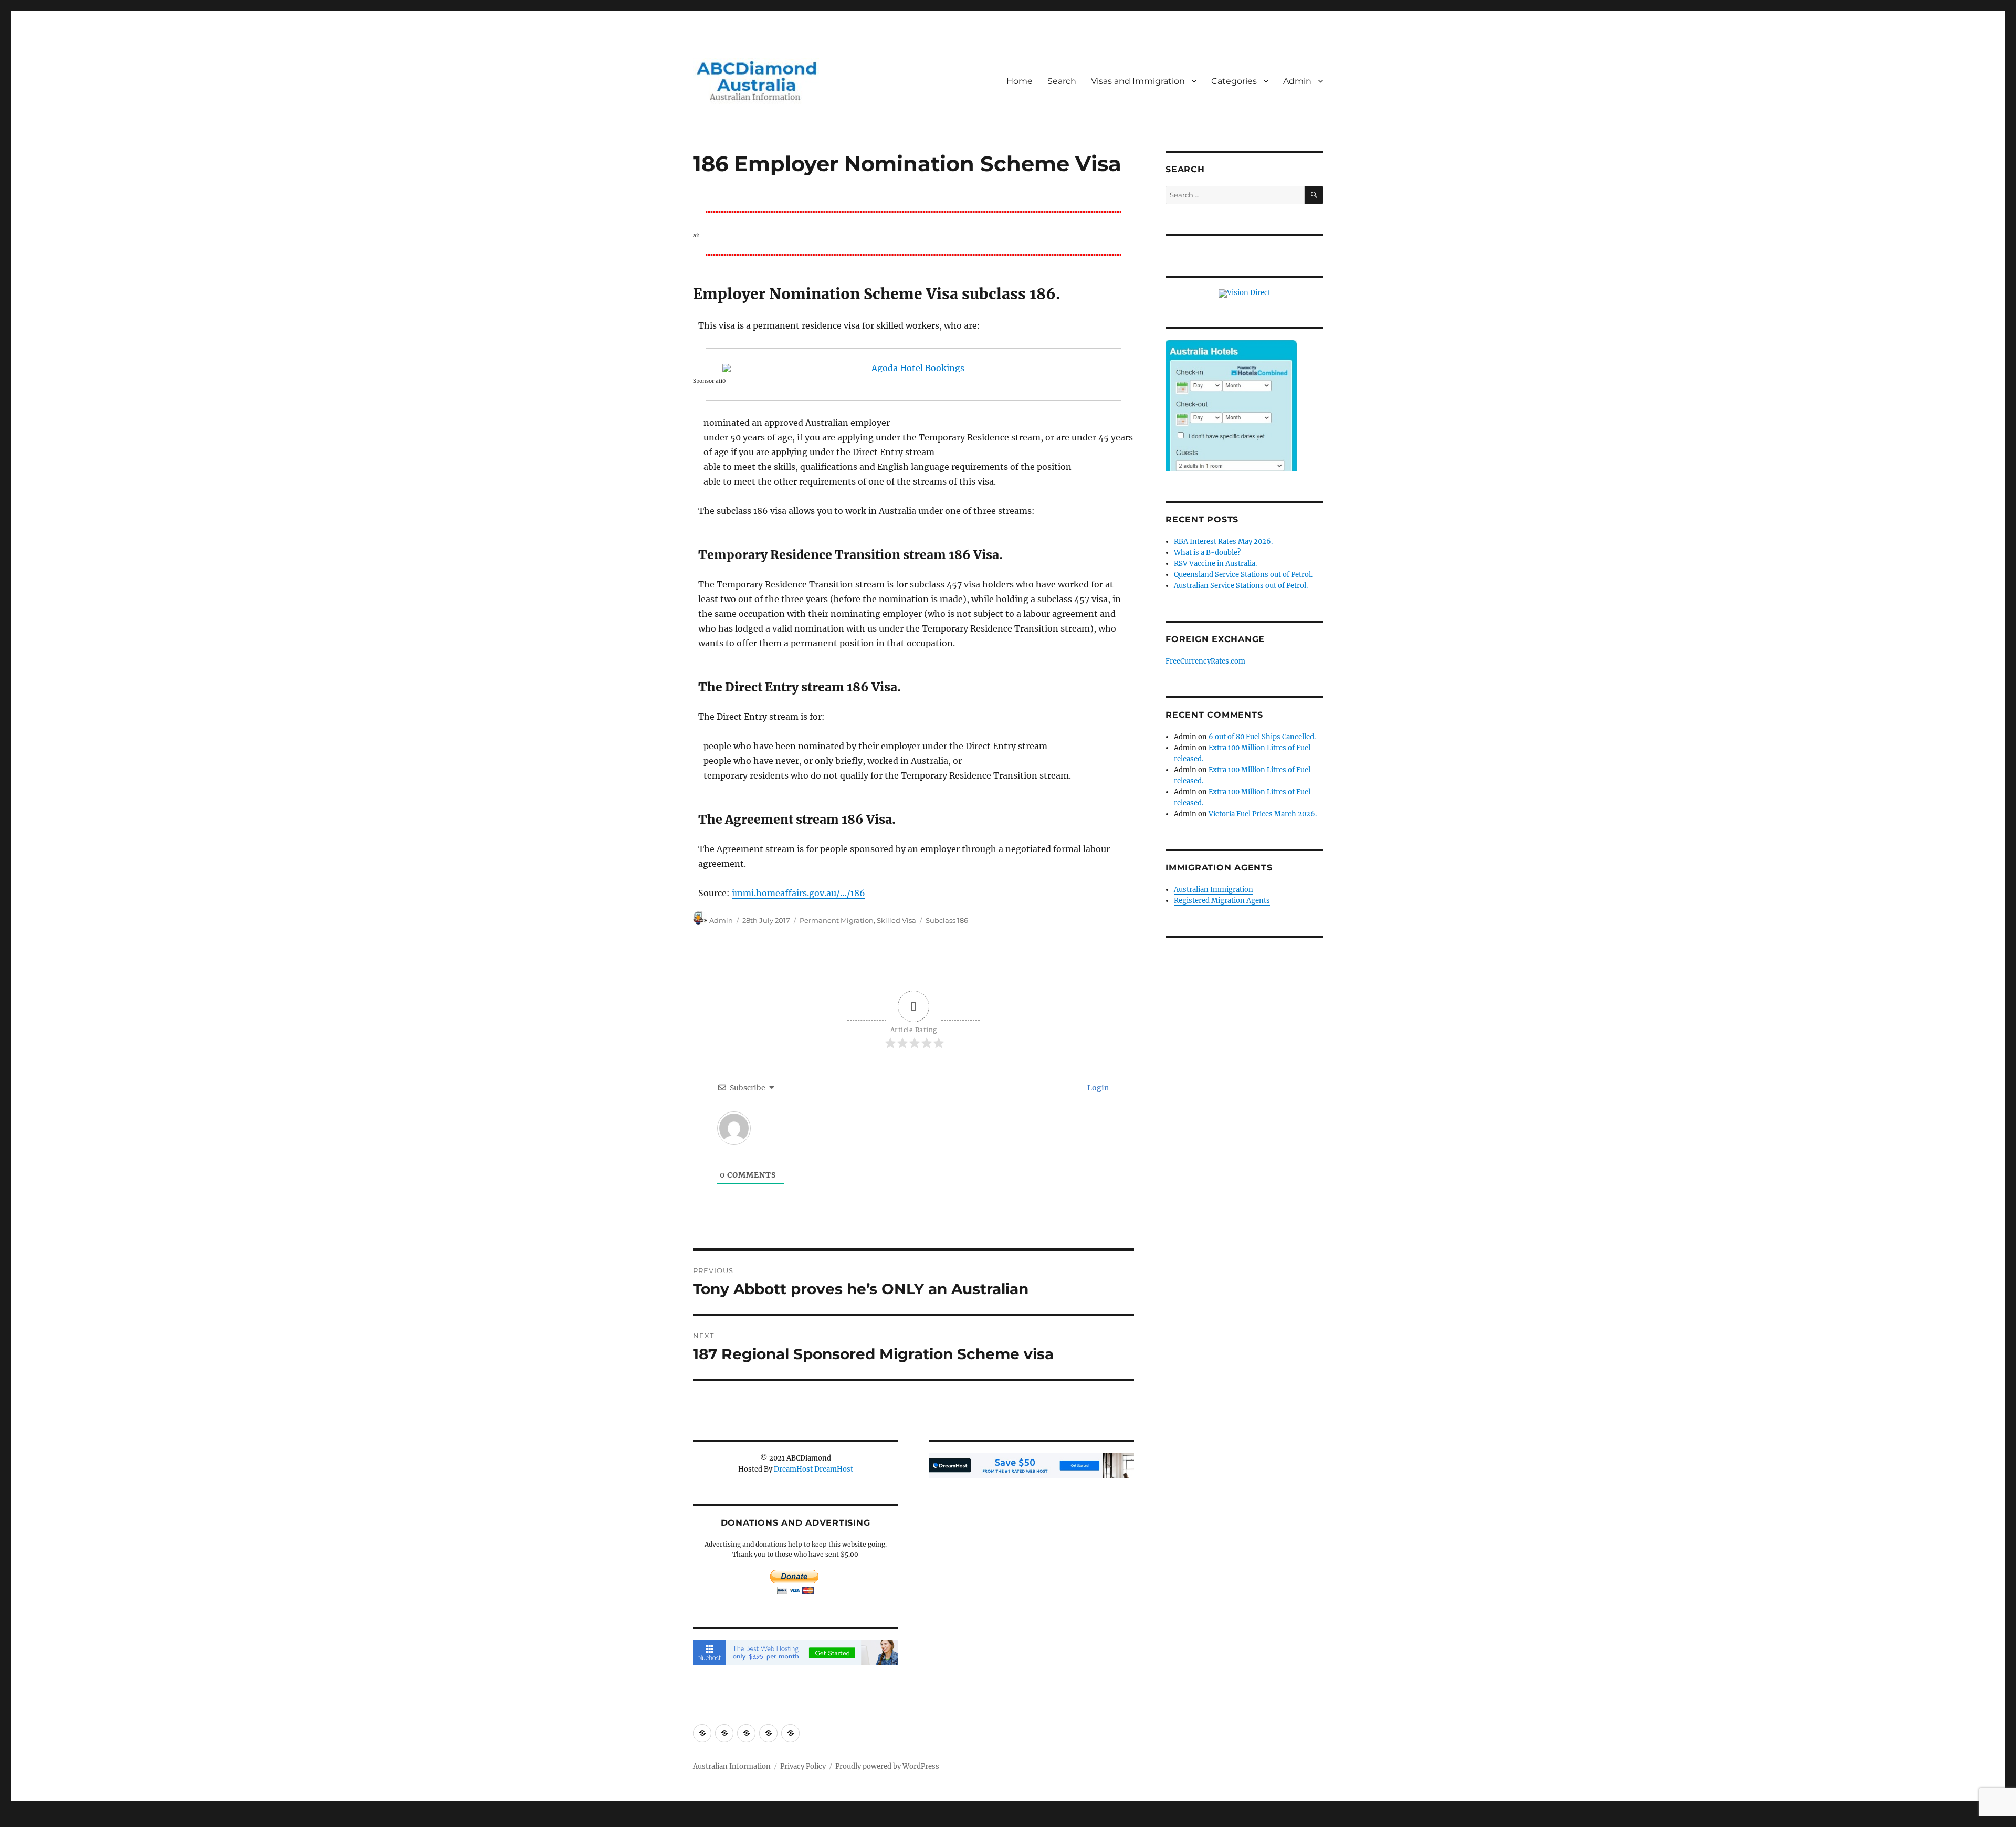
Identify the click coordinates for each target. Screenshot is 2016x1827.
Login (1097, 1088)
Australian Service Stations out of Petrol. (1241, 586)
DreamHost (793, 1469)
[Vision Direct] (1245, 293)
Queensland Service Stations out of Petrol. (1243, 575)
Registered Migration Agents (1222, 901)
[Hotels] (1231, 427)
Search (1062, 81)
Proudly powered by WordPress (887, 1766)
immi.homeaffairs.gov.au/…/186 (799, 893)
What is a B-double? (1207, 553)
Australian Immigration (1214, 890)
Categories (1234, 81)
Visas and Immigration (1138, 81)
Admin (1297, 81)
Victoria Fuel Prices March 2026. (1263, 814)
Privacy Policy (803, 1766)
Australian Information (732, 1766)
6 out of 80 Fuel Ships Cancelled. (1262, 737)
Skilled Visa (896, 920)
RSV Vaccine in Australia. (1215, 564)
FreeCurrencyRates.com (1205, 661)
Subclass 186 (947, 920)
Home (1020, 81)
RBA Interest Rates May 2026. (1223, 542)
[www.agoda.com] (913, 368)
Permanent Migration (837, 920)
